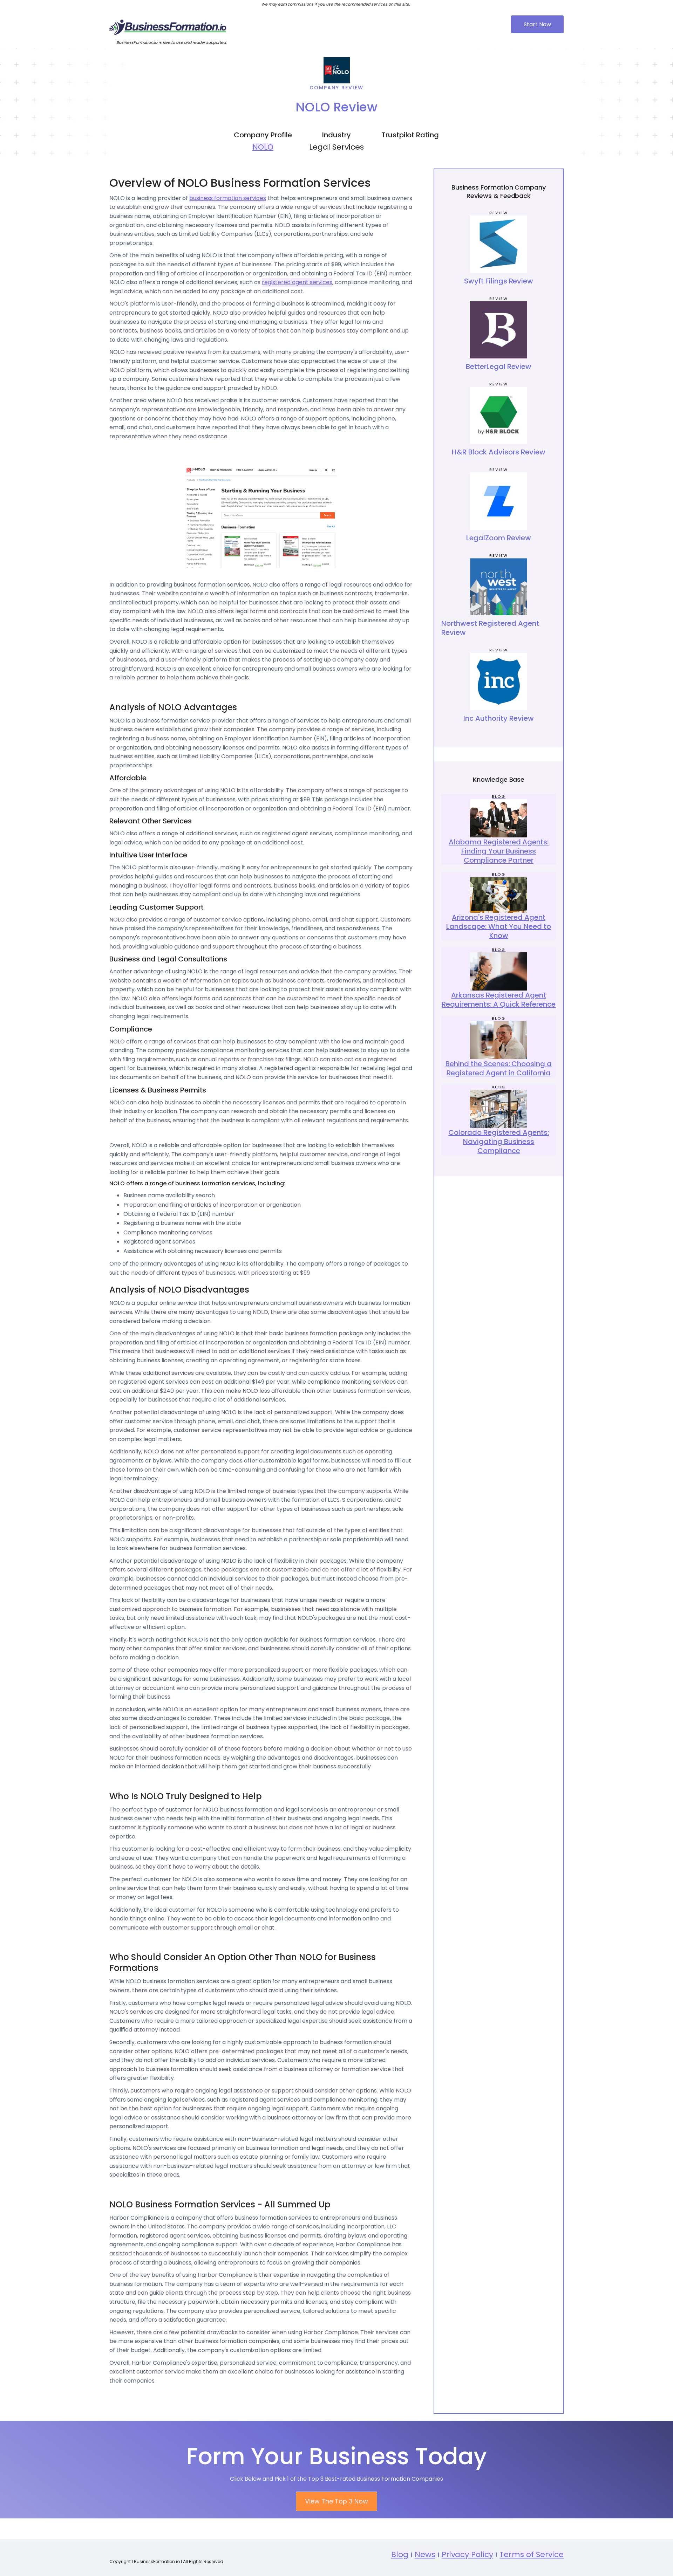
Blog (400, 2554)
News (425, 2554)
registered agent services (297, 282)
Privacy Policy (468, 2554)
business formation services (227, 198)
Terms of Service (532, 2554)
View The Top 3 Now (336, 2501)
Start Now (537, 24)
